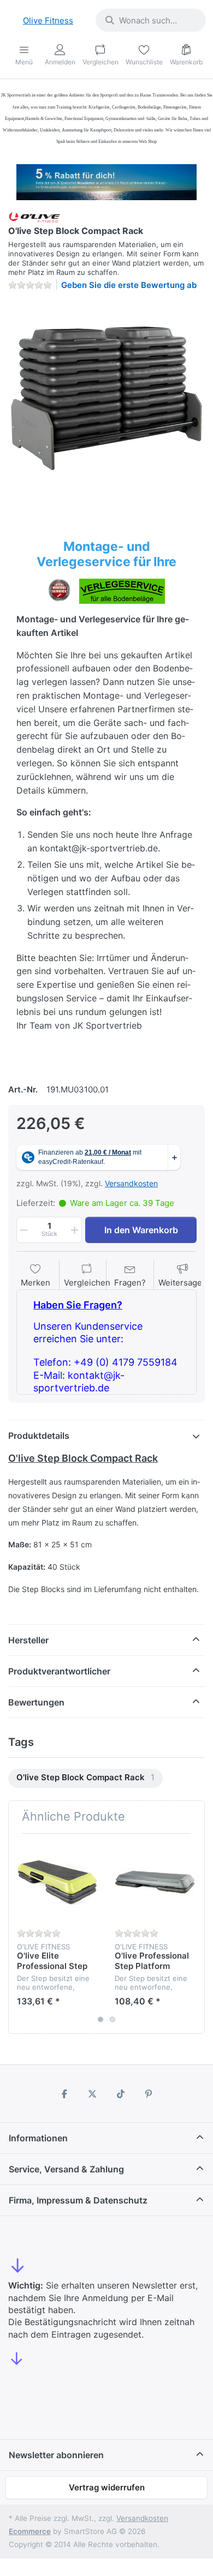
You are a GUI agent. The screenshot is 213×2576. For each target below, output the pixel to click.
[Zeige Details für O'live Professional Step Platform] (155, 1882)
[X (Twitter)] (92, 2094)
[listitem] (106, 398)
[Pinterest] (149, 2094)
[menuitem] (85, 1778)
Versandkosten (131, 1183)
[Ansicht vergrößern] (106, 398)
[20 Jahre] (106, 179)
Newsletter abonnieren (56, 2455)
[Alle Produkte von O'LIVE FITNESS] (34, 217)
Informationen (38, 2138)
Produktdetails (39, 1436)
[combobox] (151, 20)
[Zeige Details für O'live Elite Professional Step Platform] (57, 1882)
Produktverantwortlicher (59, 1671)
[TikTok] (121, 2094)
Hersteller (28, 1640)
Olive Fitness (48, 20)
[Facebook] (64, 2094)
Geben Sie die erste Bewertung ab (129, 285)
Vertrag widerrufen (107, 2487)
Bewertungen (36, 1702)
